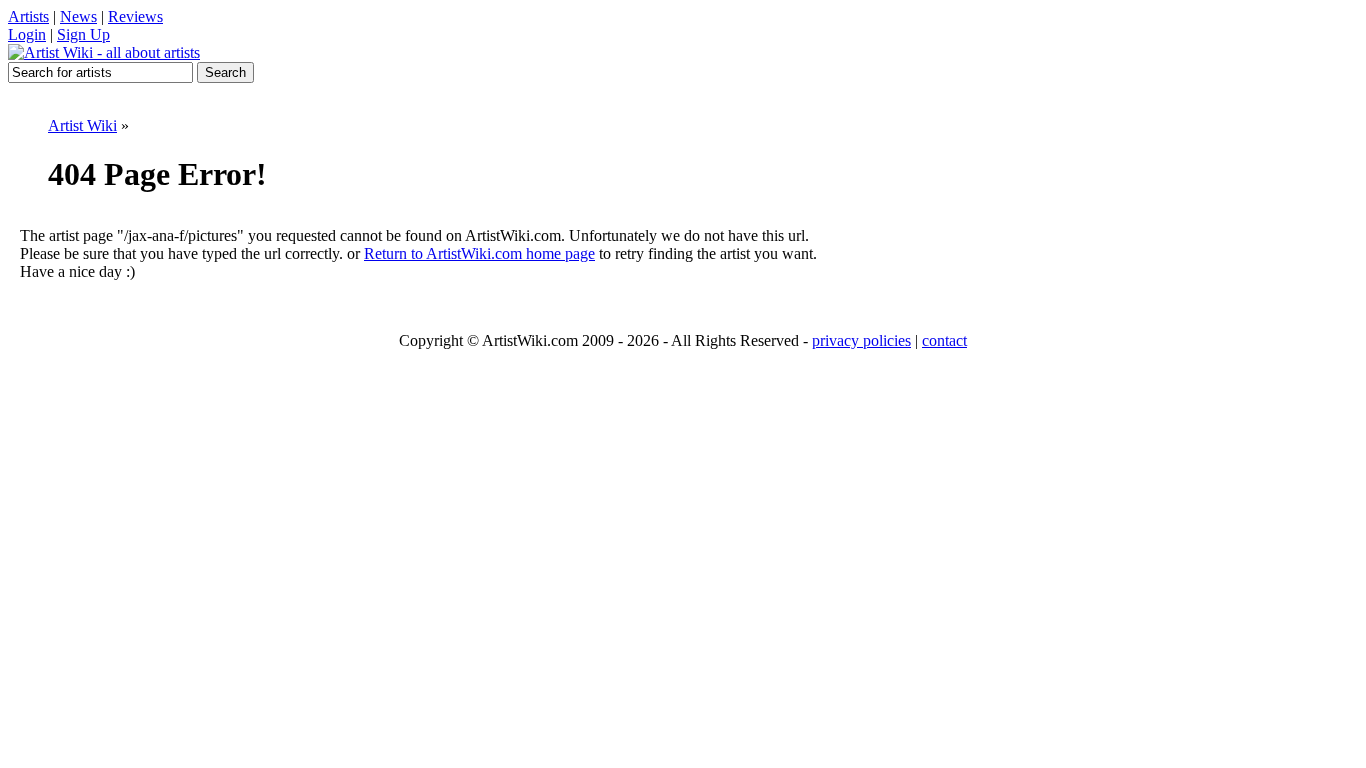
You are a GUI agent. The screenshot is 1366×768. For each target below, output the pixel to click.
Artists (28, 16)
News (78, 16)
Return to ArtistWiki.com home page (479, 253)
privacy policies (861, 340)
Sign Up (83, 34)
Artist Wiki (82, 125)
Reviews (135, 16)
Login (27, 34)
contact (944, 340)
